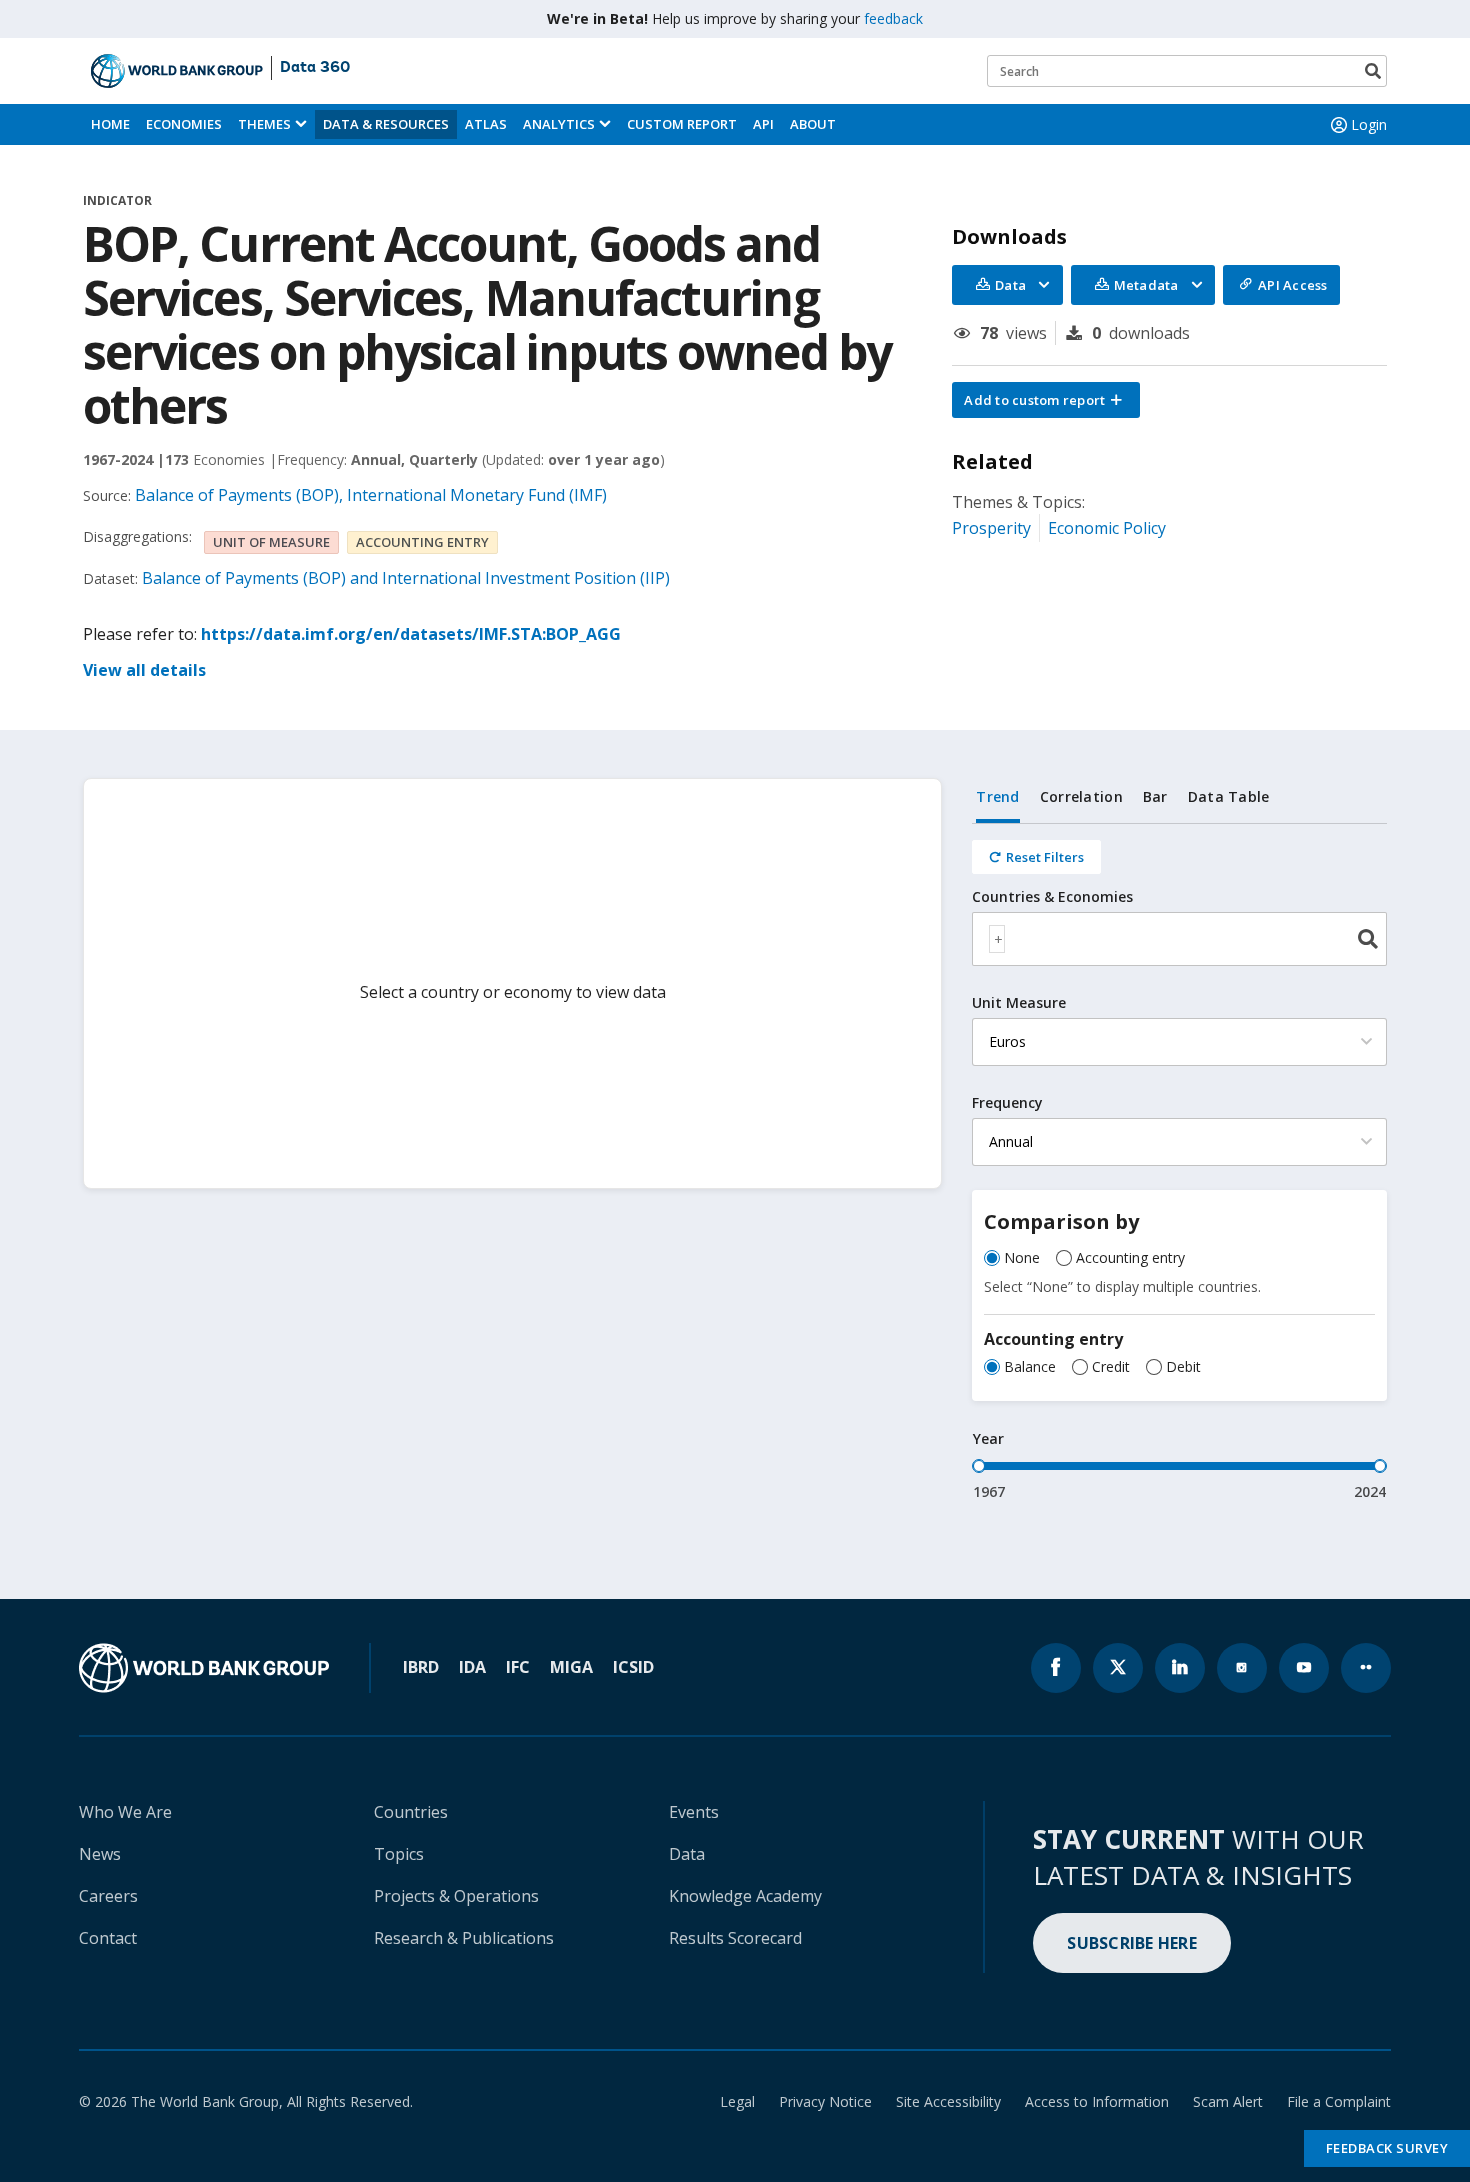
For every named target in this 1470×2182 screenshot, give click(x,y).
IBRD (421, 1667)
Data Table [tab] (1229, 796)
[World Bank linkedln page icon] (1180, 1668)
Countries (411, 1812)
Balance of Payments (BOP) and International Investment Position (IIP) (406, 578)
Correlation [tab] (1081, 796)
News (100, 1854)
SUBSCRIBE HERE (1132, 1943)
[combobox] (1179, 939)
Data (687, 1854)
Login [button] (1369, 124)
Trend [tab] (997, 796)
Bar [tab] (1155, 796)
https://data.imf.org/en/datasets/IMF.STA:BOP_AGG (411, 634)
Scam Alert (1228, 2101)
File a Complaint (1339, 2101)
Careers (108, 1896)
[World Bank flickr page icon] (1366, 1668)
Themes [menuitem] (264, 124)
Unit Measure (1019, 1003)
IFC (518, 1667)
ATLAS (486, 124)
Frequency (1007, 1103)
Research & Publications (464, 1938)
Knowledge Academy (745, 1896)
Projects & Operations (456, 1896)
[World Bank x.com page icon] (1118, 1668)
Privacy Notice (825, 2101)
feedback (893, 18)
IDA (472, 1667)
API (763, 124)
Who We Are (125, 1812)
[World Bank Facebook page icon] (1056, 1668)
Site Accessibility (948, 2101)
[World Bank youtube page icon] (1304, 1668)
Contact (108, 1938)
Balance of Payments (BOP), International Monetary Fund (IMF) (371, 495)
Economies (184, 124)
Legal (737, 2101)
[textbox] (997, 939)
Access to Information (1097, 2101)
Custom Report (682, 124)
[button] (1046, 400)
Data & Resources (386, 124)
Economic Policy (1107, 528)
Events (694, 1812)
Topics (399, 1854)
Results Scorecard (735, 1938)
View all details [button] (144, 670)
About (813, 124)
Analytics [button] (559, 124)
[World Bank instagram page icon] (1242, 1668)
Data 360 (315, 68)
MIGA (571, 1667)
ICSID (633, 1667)
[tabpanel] (1179, 1163)
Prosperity (991, 528)
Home (110, 124)
